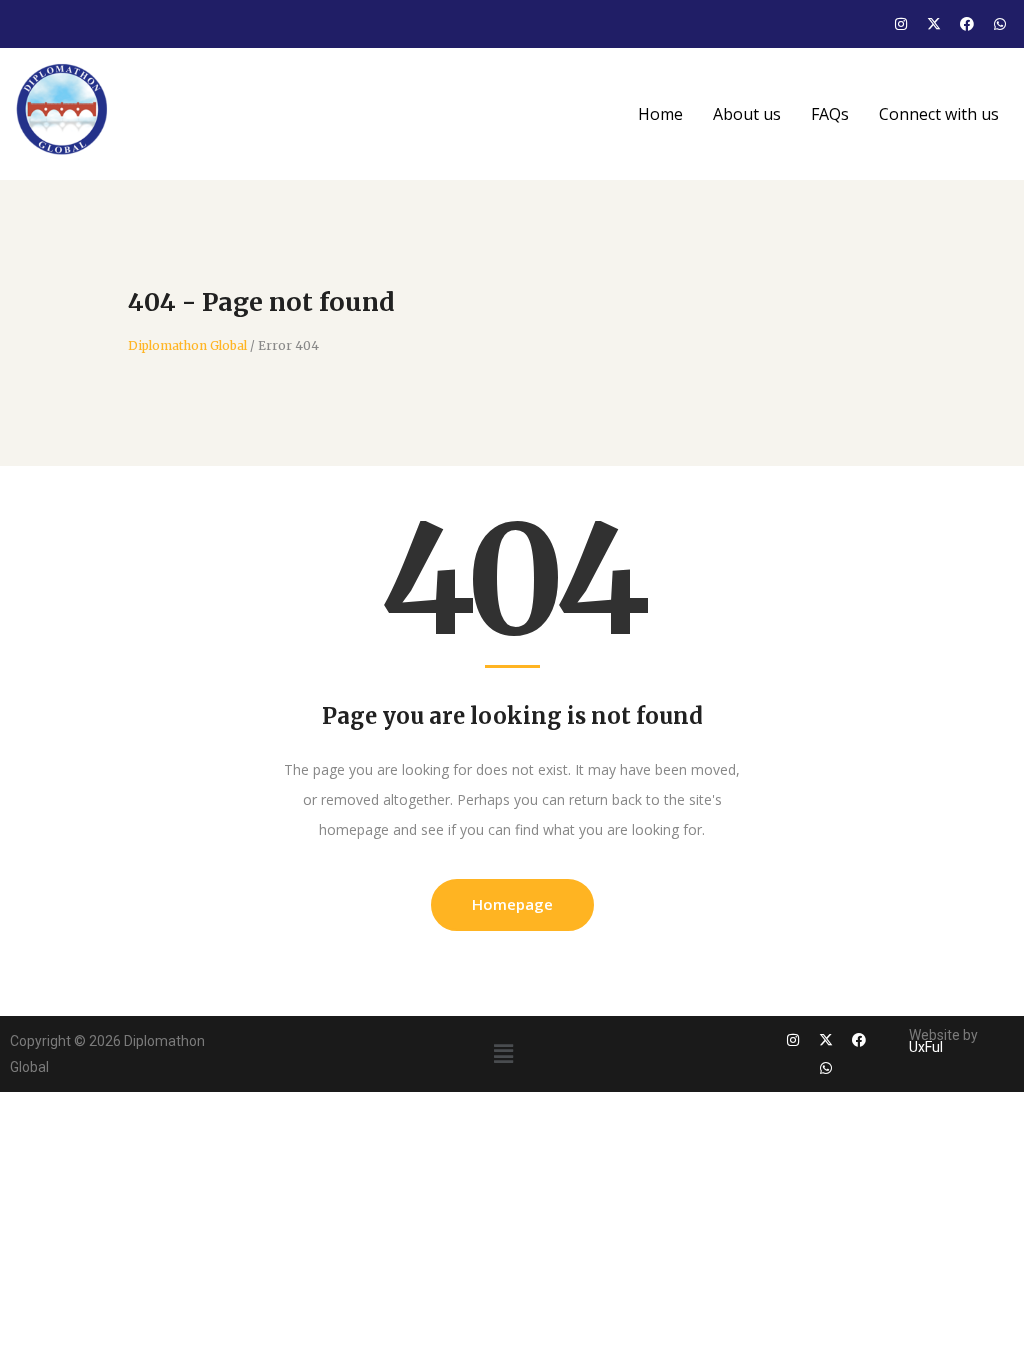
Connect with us (939, 114)
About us (747, 114)
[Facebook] (967, 24)
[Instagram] (901, 24)
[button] (504, 1053)
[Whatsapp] (1000, 24)
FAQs (830, 114)
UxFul (926, 1047)
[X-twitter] (934, 24)
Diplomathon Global (187, 346)
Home (660, 114)
